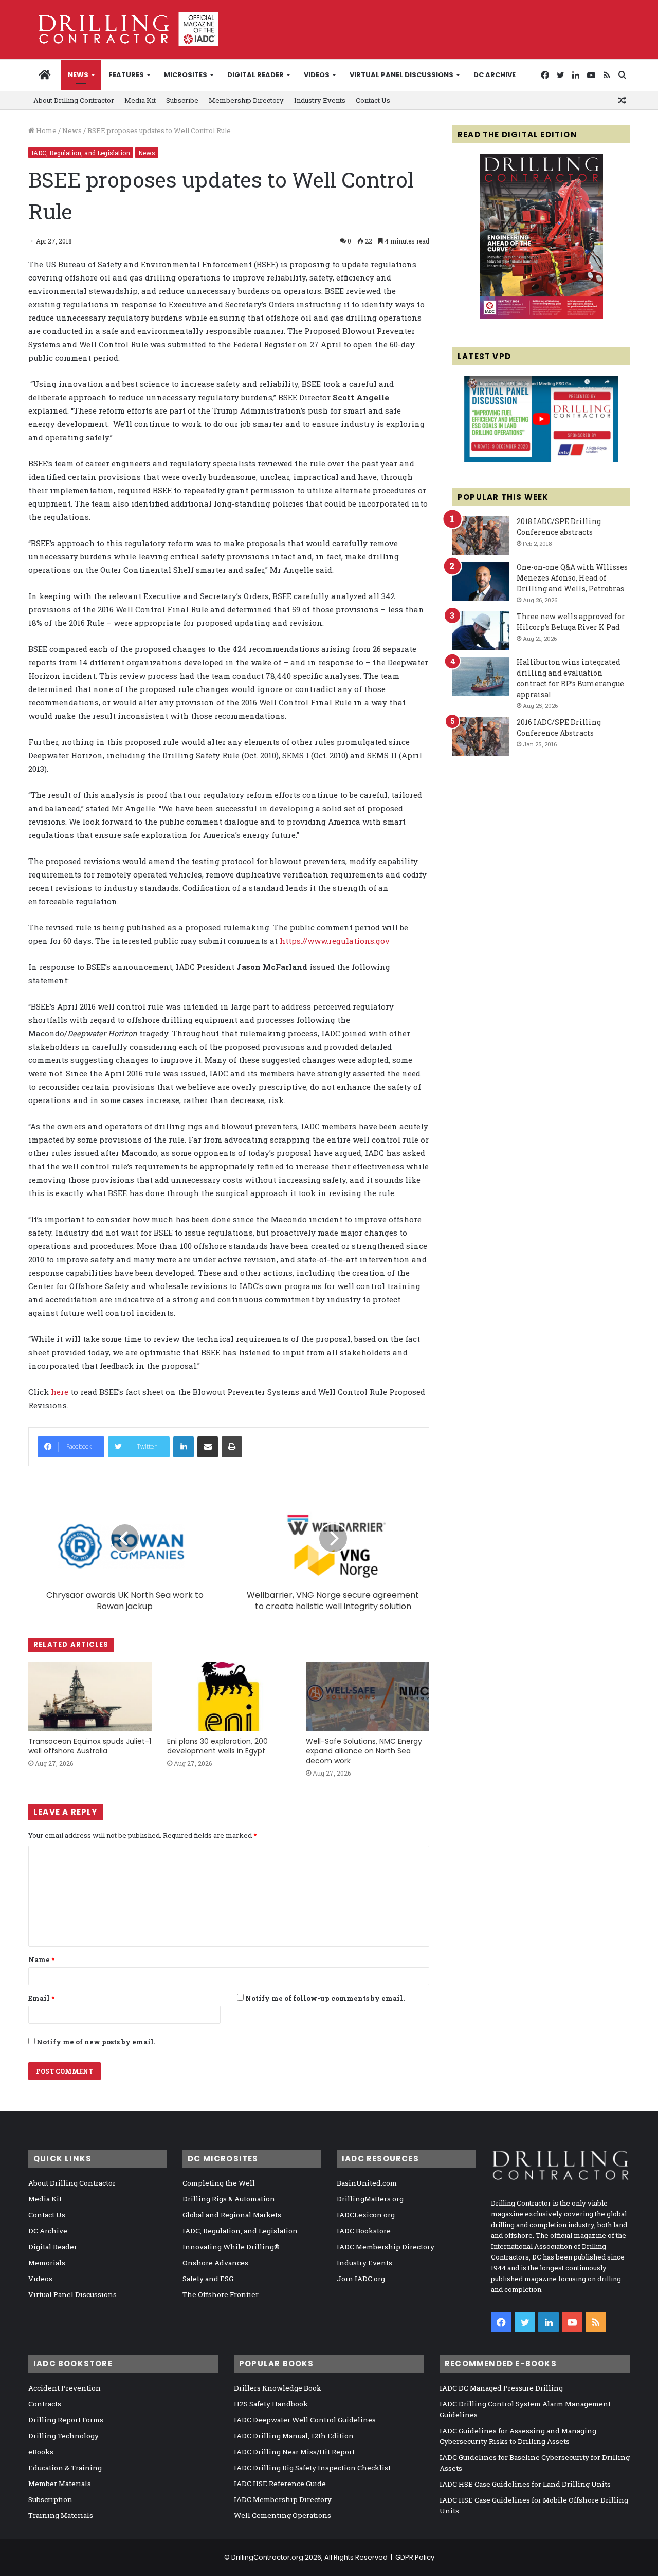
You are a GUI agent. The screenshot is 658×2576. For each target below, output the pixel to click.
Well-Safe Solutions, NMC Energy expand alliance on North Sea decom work (364, 1751)
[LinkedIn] (184, 1447)
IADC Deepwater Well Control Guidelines (305, 2420)
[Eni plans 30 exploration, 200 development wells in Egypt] (229, 1697)
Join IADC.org (361, 2279)
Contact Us (373, 100)
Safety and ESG (208, 2279)
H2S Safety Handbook (271, 2404)
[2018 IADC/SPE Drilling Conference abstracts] (481, 536)
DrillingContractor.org (267, 2557)
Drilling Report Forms (66, 2420)
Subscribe (182, 100)
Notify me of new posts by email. (96, 2042)
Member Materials (60, 2484)
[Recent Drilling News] (541, 316)
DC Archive (495, 75)
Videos (317, 75)
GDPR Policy (415, 2557)
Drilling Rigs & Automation (229, 2199)
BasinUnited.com (367, 2183)
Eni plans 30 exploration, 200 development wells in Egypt (217, 1746)
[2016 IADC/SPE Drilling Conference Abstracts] (481, 736)
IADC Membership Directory (386, 2247)
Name (41, 1959)
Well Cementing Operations (282, 2515)
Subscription (50, 2499)
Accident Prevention (65, 2388)
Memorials (47, 2263)
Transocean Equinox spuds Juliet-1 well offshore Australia (90, 1746)
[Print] (232, 1447)
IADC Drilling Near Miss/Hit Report (294, 2452)
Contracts (45, 2404)
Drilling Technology (63, 2436)
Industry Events (320, 100)
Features (126, 75)
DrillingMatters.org (370, 2199)
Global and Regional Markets (232, 2215)
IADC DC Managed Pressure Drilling (501, 2388)
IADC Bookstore (364, 2231)
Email (41, 1998)
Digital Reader (255, 75)
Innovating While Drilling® (231, 2247)
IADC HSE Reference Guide (280, 2484)
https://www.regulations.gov (335, 941)
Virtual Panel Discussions (401, 75)
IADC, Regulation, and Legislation (81, 153)
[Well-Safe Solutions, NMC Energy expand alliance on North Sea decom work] (368, 1697)
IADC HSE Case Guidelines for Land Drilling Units (525, 2484)
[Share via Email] (208, 1447)
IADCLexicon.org (366, 2215)
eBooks (41, 2452)
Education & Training (65, 2468)
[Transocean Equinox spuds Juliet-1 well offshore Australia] (90, 1697)
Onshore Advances (215, 2263)
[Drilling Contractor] (123, 29)
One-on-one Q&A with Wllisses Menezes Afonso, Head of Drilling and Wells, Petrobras (572, 578)
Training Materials (61, 2515)
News (78, 75)
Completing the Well (219, 2183)
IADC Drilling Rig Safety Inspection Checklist (312, 2468)
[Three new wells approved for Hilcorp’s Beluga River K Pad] (481, 631)
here (60, 1392)
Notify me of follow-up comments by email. (325, 1998)
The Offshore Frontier (221, 2294)
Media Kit (140, 100)
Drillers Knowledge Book (278, 2388)
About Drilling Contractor (74, 100)
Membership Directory (246, 100)
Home (45, 130)
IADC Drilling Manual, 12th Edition (294, 2436)
